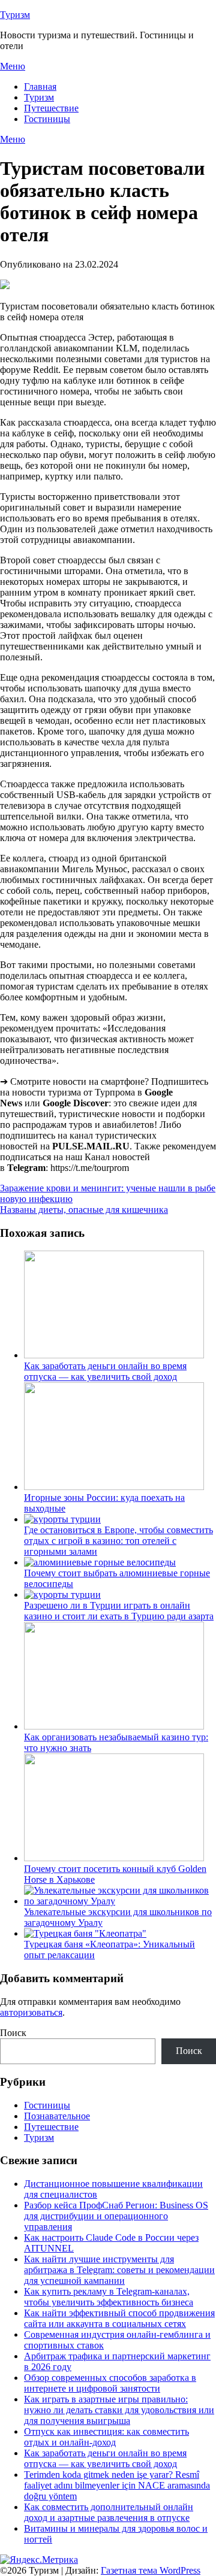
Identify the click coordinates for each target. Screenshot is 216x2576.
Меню (13, 66)
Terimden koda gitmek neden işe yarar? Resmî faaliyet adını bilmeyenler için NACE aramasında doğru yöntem (117, 2485)
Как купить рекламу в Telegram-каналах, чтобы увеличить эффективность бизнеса (109, 2297)
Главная (40, 87)
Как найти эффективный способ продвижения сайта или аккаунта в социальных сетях (119, 2318)
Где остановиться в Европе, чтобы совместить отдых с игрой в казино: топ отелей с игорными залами (118, 1541)
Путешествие (51, 108)
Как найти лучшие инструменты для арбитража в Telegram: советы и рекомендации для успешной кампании (119, 2270)
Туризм (15, 15)
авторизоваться (31, 2012)
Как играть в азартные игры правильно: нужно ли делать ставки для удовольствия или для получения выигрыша (119, 2410)
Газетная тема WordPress (151, 2570)
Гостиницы (47, 119)
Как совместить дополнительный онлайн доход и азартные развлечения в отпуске (109, 2512)
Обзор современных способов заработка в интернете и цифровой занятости (110, 2383)
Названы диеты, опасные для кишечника (84, 1210)
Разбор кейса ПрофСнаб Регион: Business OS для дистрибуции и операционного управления (116, 2216)
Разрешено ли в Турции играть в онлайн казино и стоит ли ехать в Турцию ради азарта (119, 1611)
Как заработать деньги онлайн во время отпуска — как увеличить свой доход (105, 1371)
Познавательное (57, 2116)
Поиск (13, 2033)
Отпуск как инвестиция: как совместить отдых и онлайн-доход (106, 2437)
